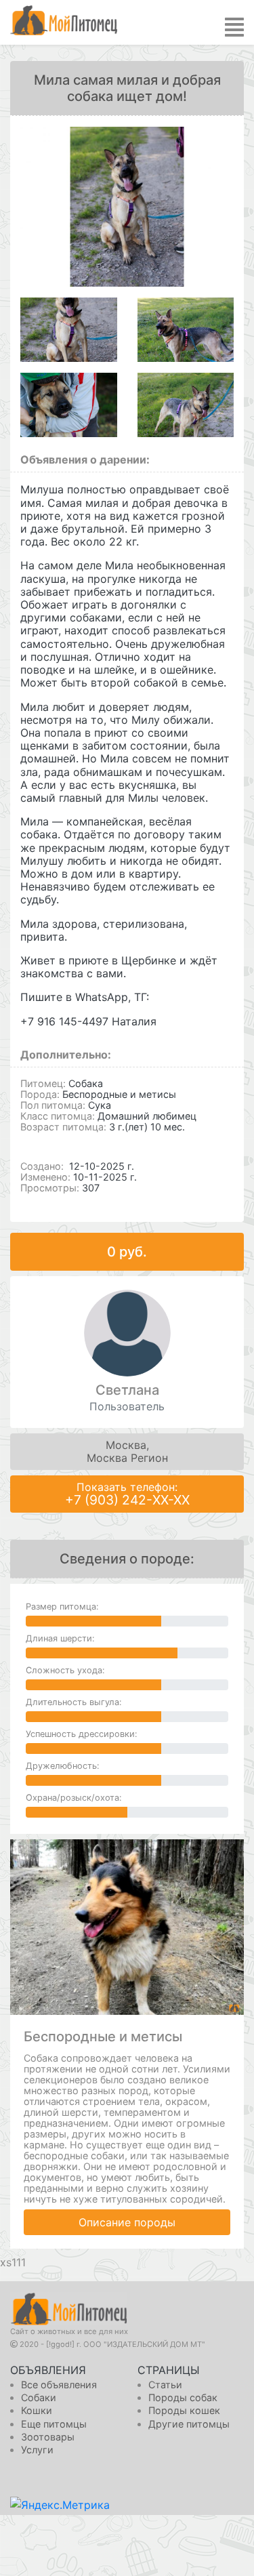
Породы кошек (184, 2410)
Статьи (165, 2385)
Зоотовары (48, 2437)
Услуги (37, 2450)
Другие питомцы (189, 2424)
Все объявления (59, 2385)
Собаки (39, 2397)
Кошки (37, 2410)
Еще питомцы (54, 2424)
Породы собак (183, 2397)
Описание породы (127, 2222)
